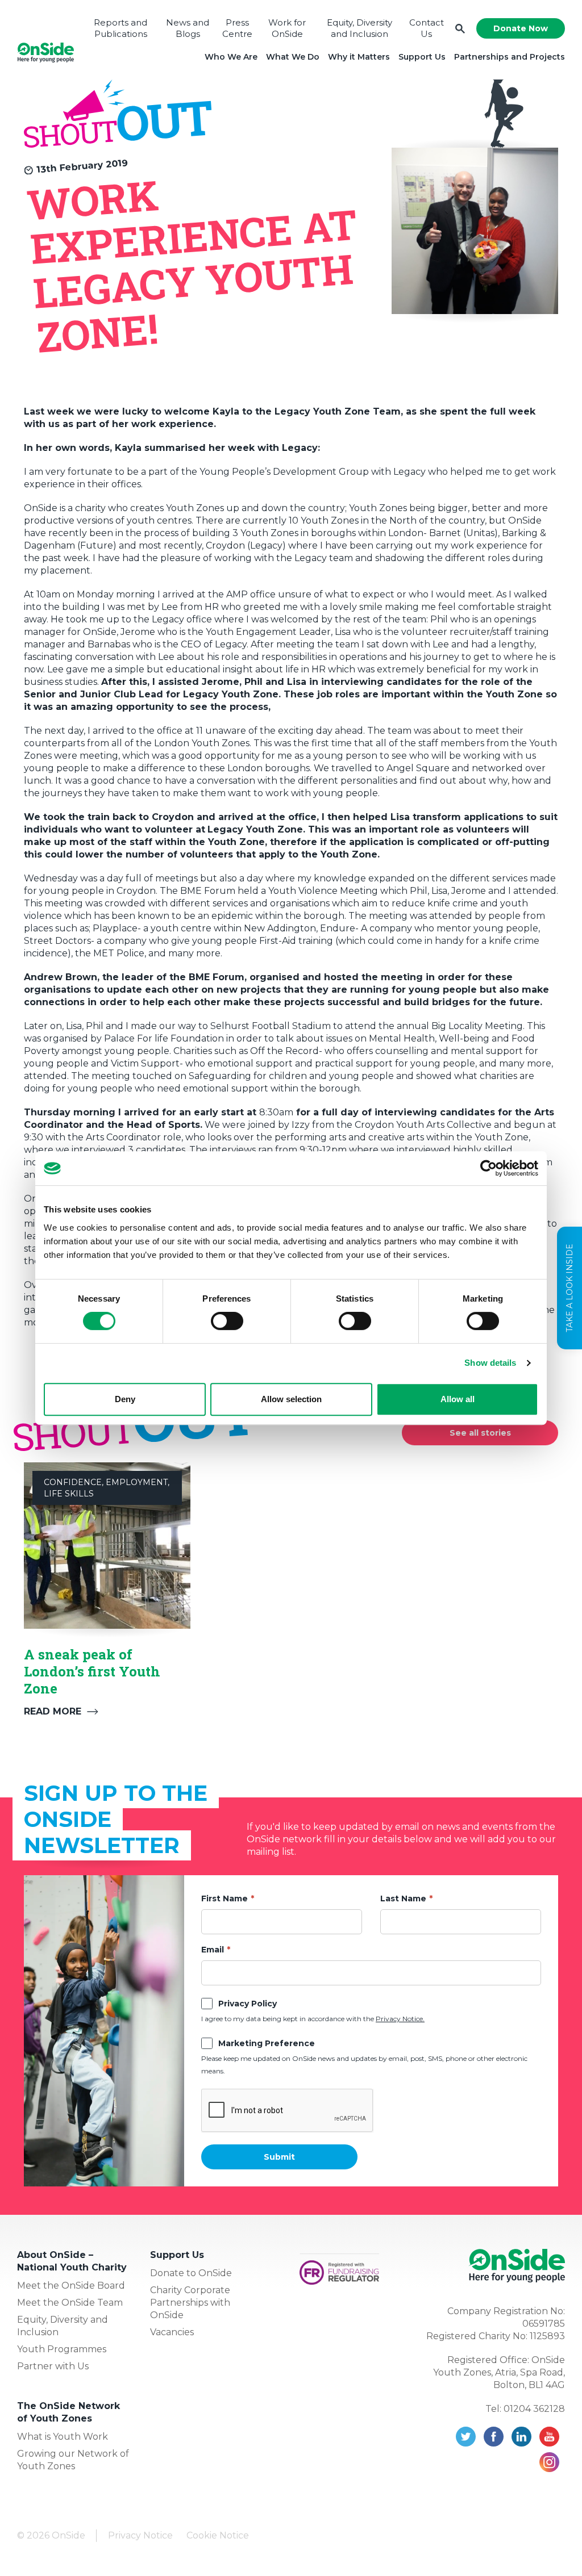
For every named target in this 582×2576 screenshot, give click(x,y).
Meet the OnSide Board (71, 2286)
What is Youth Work (63, 2437)
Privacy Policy (248, 2004)
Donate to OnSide (191, 2273)
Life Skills (69, 1494)
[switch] (227, 1321)
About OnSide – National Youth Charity (72, 2261)
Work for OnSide (287, 28)
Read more (53, 1711)
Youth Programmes (62, 2349)
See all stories (480, 1433)
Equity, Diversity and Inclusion (359, 28)
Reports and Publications (120, 28)
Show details (490, 1363)
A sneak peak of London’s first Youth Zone (92, 1671)
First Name (225, 1898)
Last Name (403, 1898)
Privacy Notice (140, 2535)
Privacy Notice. (400, 2019)
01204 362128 (534, 2409)
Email (213, 1950)
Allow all (458, 1399)
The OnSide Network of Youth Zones (68, 2412)
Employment (137, 1482)
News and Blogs (188, 28)
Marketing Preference (267, 2043)
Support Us (422, 57)
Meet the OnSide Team (70, 2303)
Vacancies (172, 2332)
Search (460, 29)
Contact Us (427, 28)
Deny (125, 1399)
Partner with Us (53, 2366)
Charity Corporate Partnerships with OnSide (190, 2303)
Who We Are (231, 57)
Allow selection (291, 1399)
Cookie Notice (218, 2535)
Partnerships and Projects (510, 57)
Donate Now (521, 28)
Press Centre (237, 28)
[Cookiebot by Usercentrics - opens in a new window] (489, 1168)
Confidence (73, 1482)
